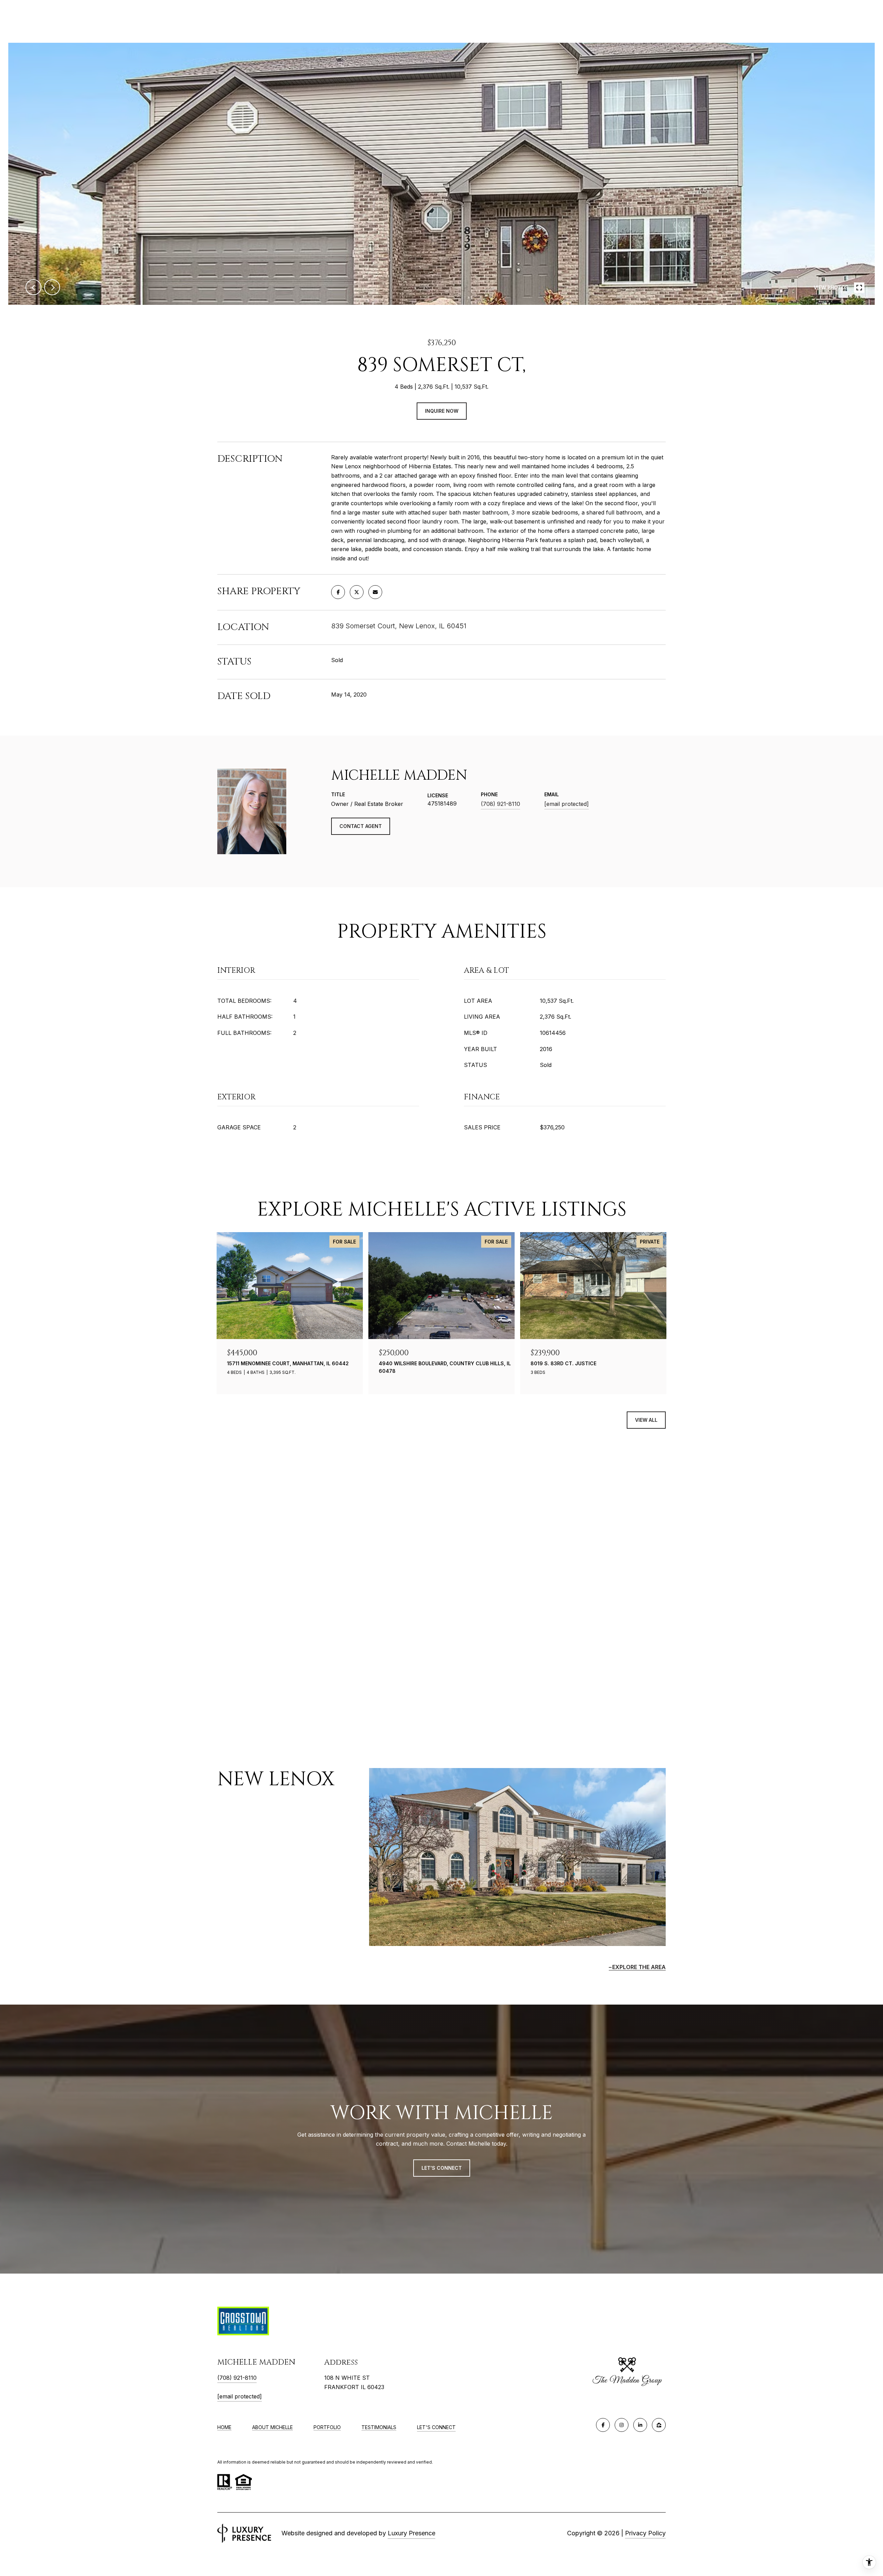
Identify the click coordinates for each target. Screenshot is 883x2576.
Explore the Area (639, 1967)
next (52, 287)
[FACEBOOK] (603, 2425)
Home (224, 2427)
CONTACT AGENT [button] (361, 826)
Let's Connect (436, 2427)
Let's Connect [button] (442, 2168)
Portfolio (327, 2427)
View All (646, 1420)
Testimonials (379, 2427)
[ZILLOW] (659, 2425)
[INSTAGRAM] (622, 2425)
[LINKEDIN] (640, 2425)
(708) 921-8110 (500, 804)
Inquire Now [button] (442, 411)
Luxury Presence (411, 2533)
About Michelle (272, 2427)
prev (33, 287)
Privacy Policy (645, 2533)
